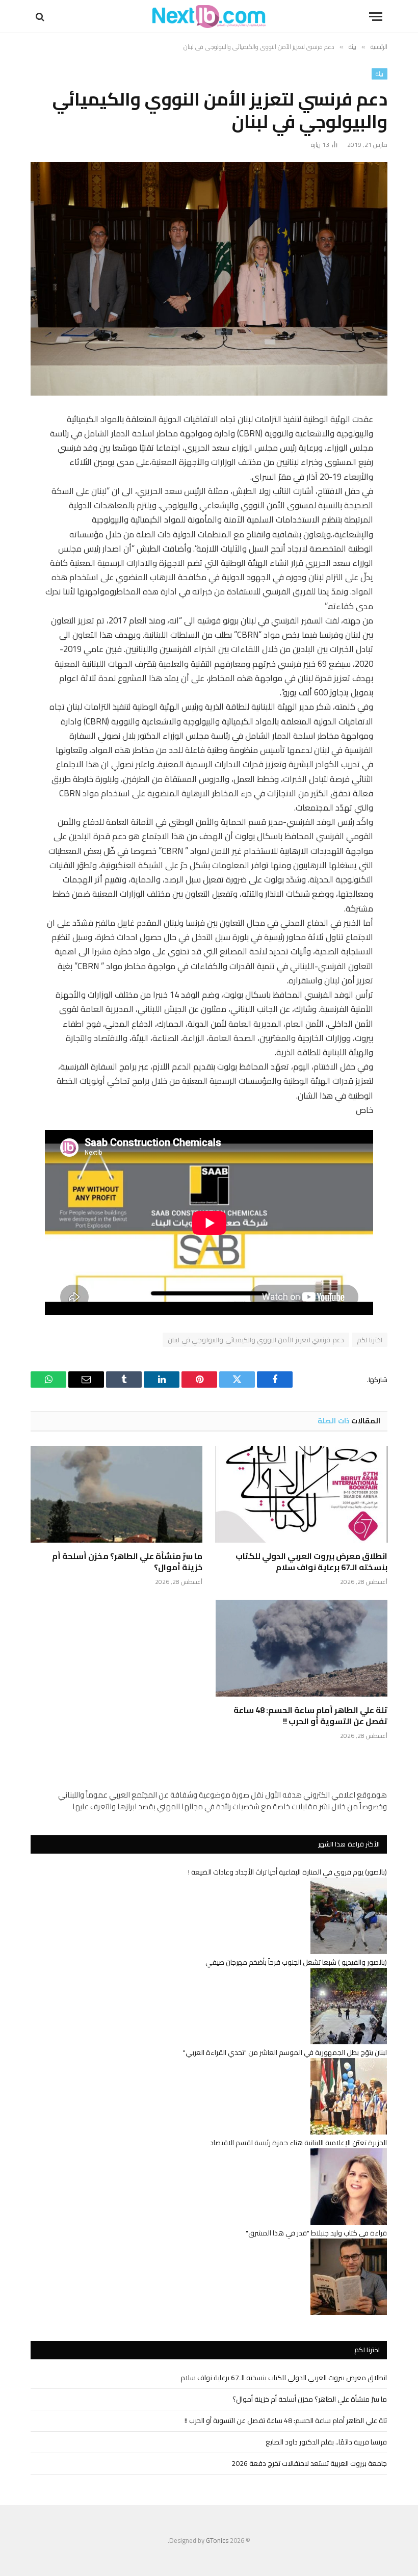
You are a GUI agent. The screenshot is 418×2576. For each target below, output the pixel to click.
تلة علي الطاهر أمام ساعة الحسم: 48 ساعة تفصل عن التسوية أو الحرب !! (310, 1716)
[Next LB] (209, 17)
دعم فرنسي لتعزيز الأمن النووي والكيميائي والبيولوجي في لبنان (256, 1340)
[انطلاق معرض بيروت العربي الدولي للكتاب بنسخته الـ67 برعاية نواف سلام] (302, 1494)
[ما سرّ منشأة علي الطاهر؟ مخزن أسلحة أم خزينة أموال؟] (116, 1494)
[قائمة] (376, 17)
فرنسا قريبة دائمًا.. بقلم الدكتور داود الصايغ (326, 2442)
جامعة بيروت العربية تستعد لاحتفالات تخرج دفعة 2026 (309, 2463)
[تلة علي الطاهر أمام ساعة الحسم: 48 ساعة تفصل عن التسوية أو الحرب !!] (302, 1648)
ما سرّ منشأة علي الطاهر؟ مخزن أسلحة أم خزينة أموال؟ (127, 1562)
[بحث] (41, 17)
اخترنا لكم (370, 1340)
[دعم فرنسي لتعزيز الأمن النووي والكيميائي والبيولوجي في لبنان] (209, 279)
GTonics (217, 2540)
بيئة (380, 74)
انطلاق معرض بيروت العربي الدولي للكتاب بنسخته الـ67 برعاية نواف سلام (311, 1562)
